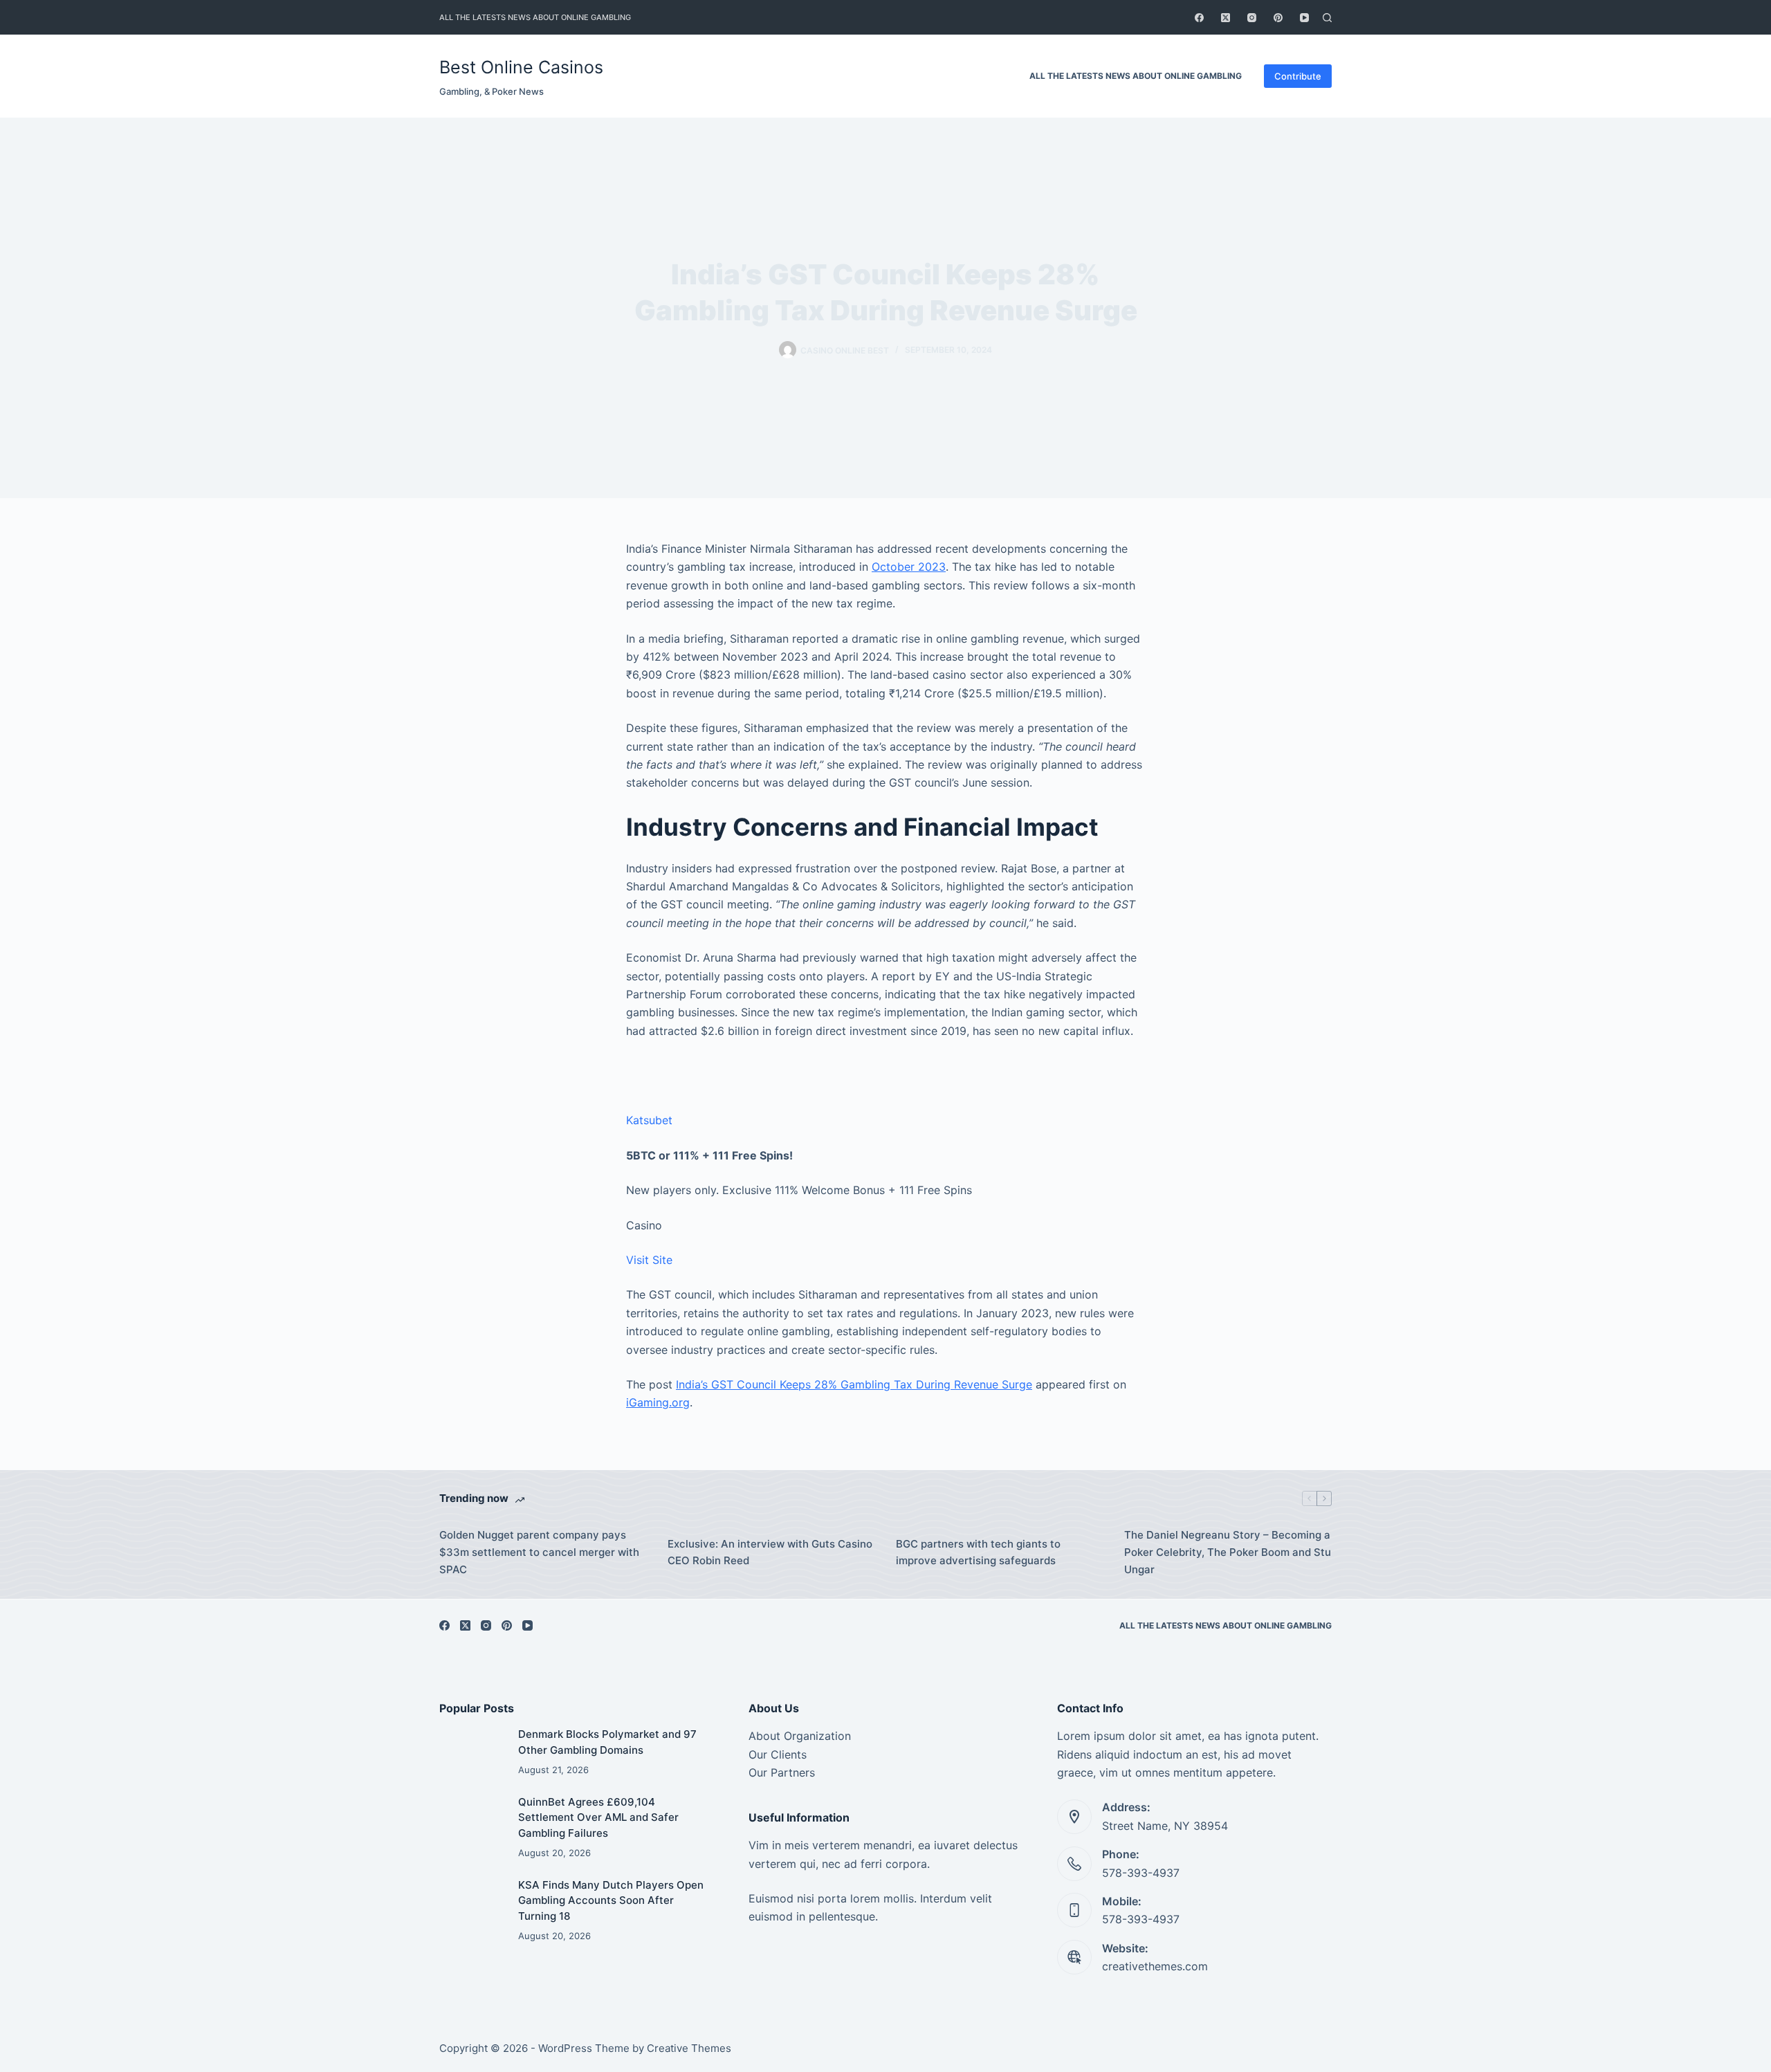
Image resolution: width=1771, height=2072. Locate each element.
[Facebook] (1199, 18)
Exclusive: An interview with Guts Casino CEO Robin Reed (770, 1552)
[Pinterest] (1278, 18)
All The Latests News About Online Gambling (535, 17)
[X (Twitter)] (1226, 18)
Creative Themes (689, 2048)
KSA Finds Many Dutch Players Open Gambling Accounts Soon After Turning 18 (611, 1900)
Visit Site (649, 1260)
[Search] (1327, 18)
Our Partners (782, 1772)
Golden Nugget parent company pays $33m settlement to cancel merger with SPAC (539, 1552)
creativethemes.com (1155, 1966)
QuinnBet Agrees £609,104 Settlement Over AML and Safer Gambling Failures (598, 1817)
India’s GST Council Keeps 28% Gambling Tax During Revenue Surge (854, 1384)
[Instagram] (1252, 18)
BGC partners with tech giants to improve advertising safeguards (978, 1552)
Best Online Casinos (521, 67)
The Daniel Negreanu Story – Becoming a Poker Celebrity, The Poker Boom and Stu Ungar (1228, 1552)
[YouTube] (1304, 18)
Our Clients (778, 1754)
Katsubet (649, 1120)
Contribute (1298, 76)
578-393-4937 (1141, 1873)
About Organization (800, 1736)
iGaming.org (658, 1402)
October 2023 (909, 567)
